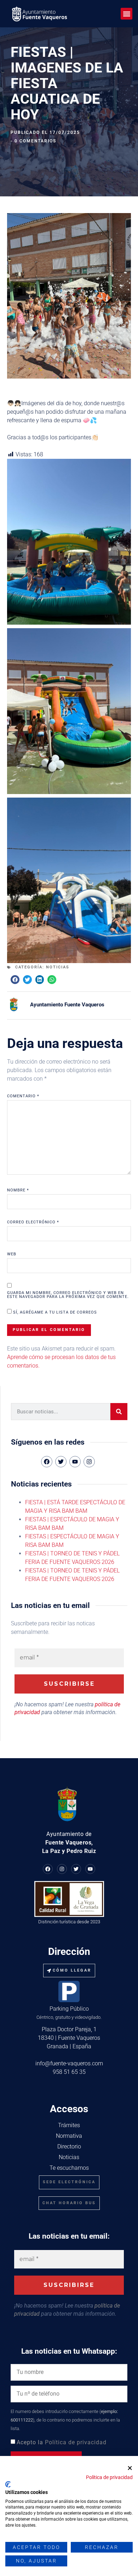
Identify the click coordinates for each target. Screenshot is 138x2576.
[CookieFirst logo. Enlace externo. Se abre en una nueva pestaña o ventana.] (8, 2484)
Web (12, 1254)
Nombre (18, 1190)
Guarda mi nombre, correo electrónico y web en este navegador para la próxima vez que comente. (68, 1295)
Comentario (23, 1096)
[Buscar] (119, 1412)
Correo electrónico (33, 1222)
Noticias (58, 967)
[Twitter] (76, 1869)
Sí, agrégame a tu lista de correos (54, 1312)
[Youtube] (90, 1869)
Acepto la (62, 2442)
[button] (126, 14)
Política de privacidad (76, 2442)
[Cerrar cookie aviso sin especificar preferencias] (130, 2468)
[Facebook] (48, 1869)
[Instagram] (89, 1462)
